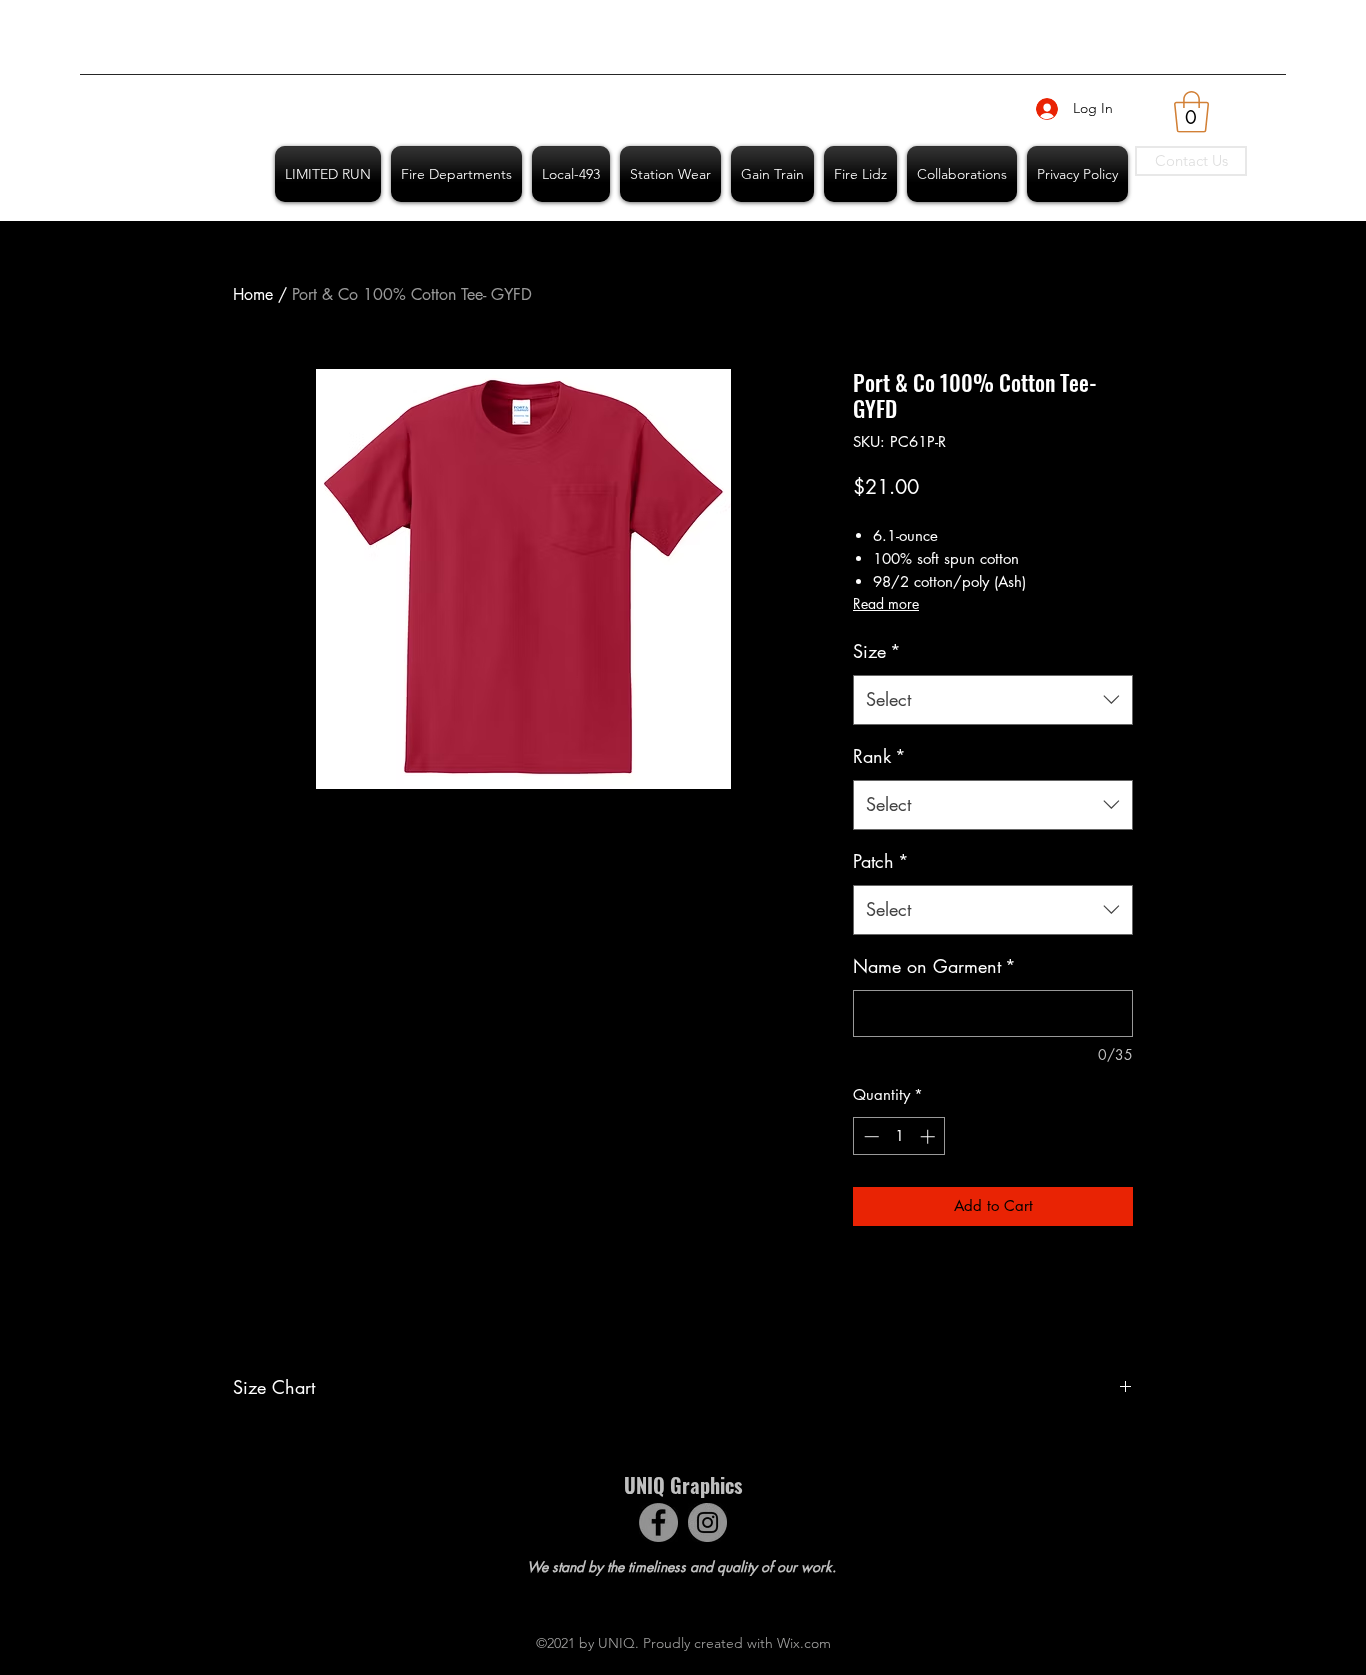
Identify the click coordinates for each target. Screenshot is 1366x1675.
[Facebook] (658, 1522)
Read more (886, 603)
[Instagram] (707, 1522)
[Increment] (929, 1136)
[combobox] (993, 700)
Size (877, 651)
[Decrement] (869, 1136)
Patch (881, 861)
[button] (1191, 112)
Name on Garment (934, 966)
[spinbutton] (899, 1136)
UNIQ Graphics (683, 1485)
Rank (879, 756)
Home (253, 294)
